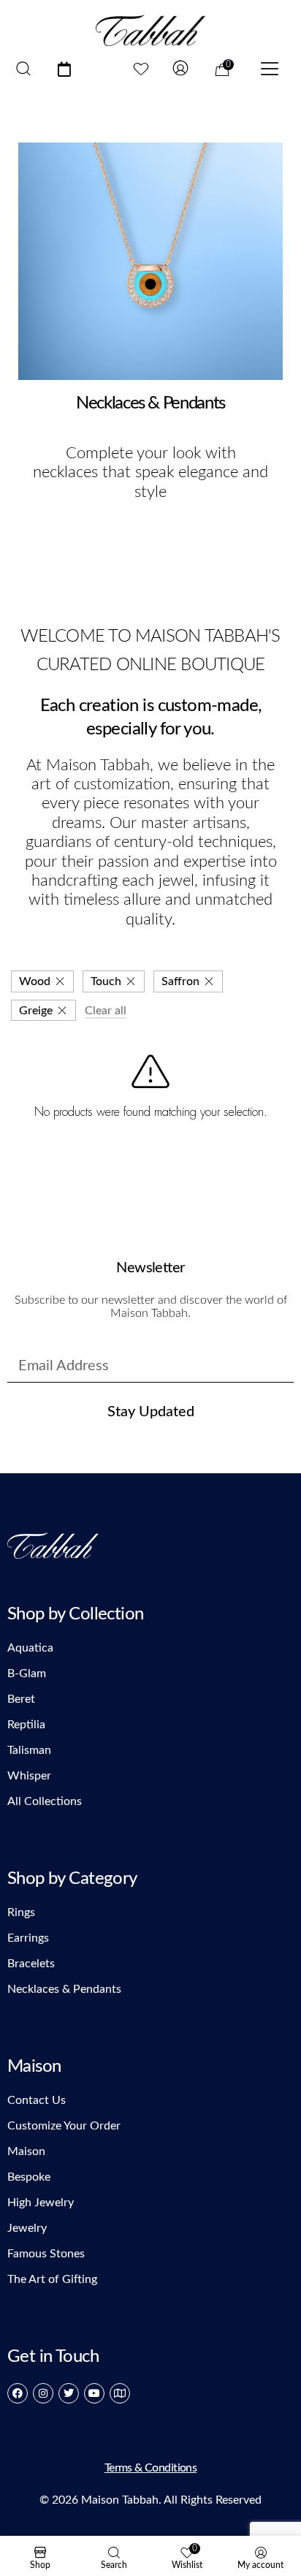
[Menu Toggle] (270, 70)
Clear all (106, 1011)
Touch (106, 981)
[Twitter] (69, 2393)
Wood (35, 981)
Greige (36, 1011)
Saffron (180, 981)
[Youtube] (94, 2393)
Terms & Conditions (150, 2468)
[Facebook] (18, 2393)
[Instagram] (43, 2393)
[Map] (120, 2393)
